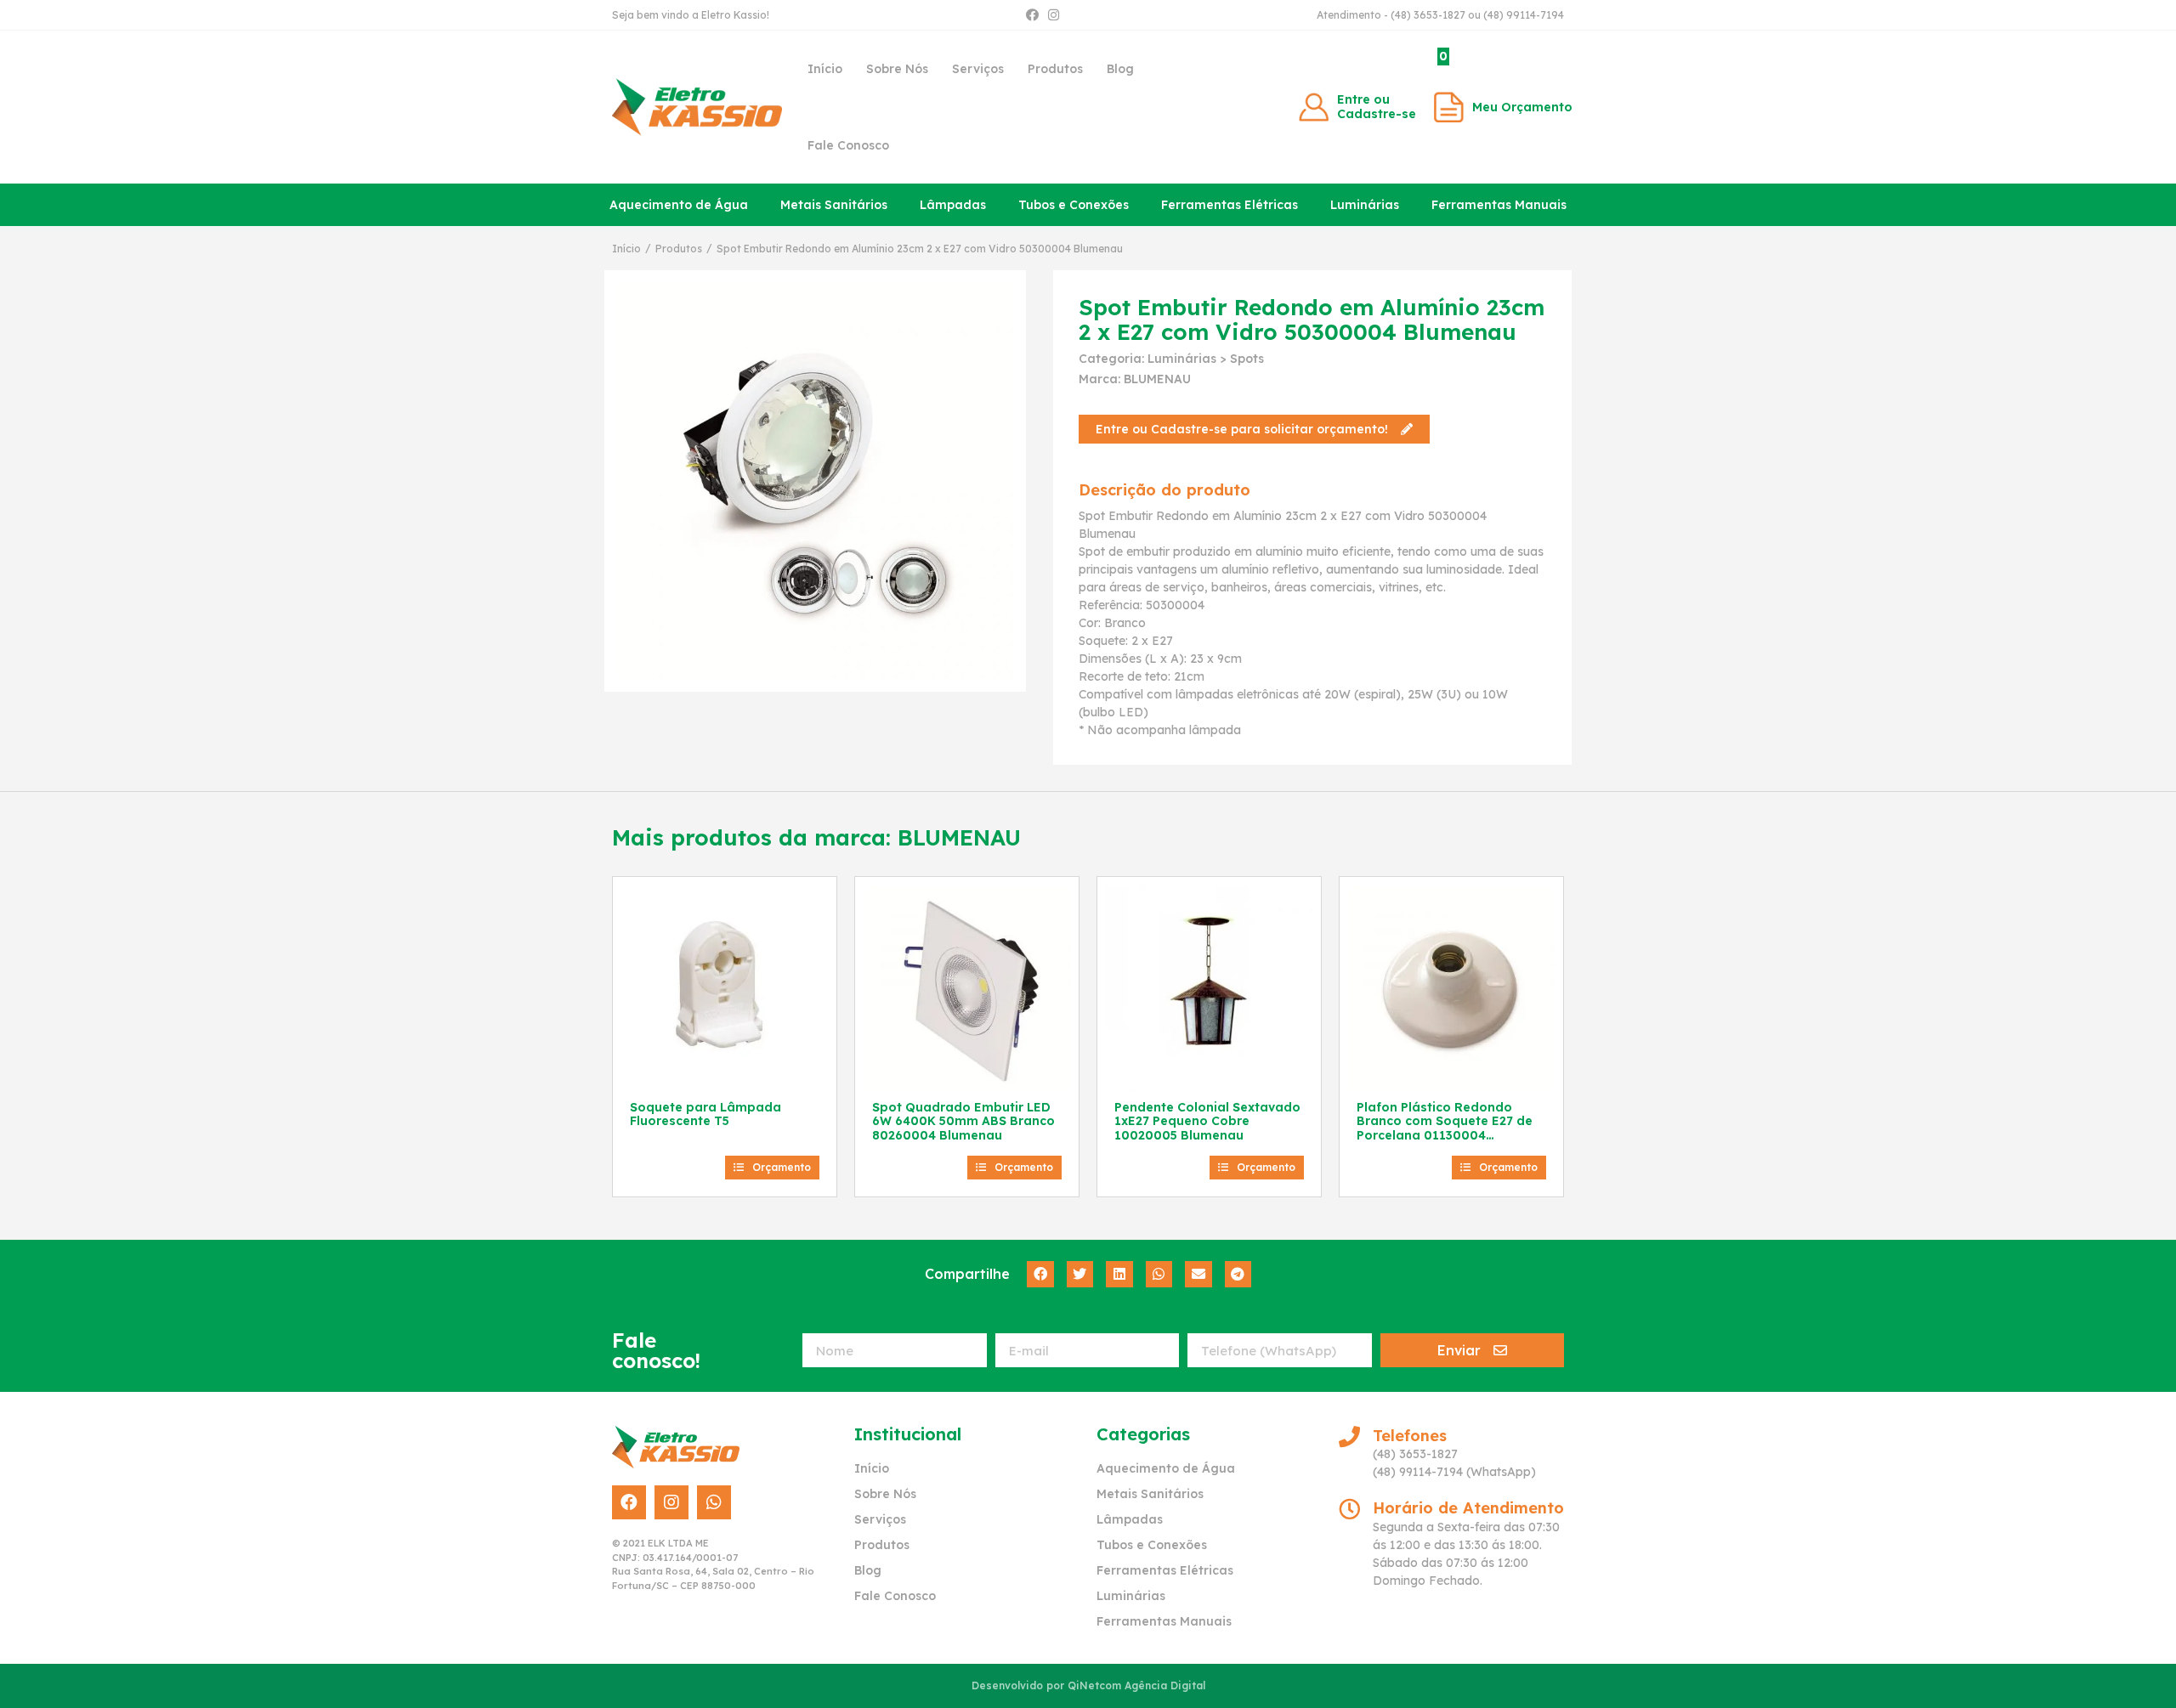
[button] (1254, 429)
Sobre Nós (897, 69)
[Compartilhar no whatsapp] (1159, 1275)
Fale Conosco (848, 145)
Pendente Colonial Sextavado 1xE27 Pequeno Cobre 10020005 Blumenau (1207, 1122)
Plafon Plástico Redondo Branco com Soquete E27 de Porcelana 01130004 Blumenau (1445, 1128)
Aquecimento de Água (679, 205)
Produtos (1055, 69)
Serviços (978, 69)
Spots (1247, 359)
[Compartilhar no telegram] (1238, 1275)
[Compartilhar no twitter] (1080, 1275)
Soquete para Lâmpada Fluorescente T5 (705, 1114)
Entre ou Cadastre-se (1377, 107)
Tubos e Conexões (1074, 205)
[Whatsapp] (714, 1502)
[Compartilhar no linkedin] (1119, 1275)
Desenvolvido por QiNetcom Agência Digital (1088, 1685)
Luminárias (1365, 205)
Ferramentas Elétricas (1230, 205)
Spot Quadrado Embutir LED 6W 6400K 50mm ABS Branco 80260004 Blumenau (963, 1122)
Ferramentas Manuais (1499, 205)
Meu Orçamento (1522, 107)
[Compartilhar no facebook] (1040, 1275)
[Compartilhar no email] (1198, 1275)
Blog (1120, 69)
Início (825, 69)
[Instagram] (1054, 15)
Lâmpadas (953, 205)
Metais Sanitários (834, 205)
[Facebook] (1032, 15)
